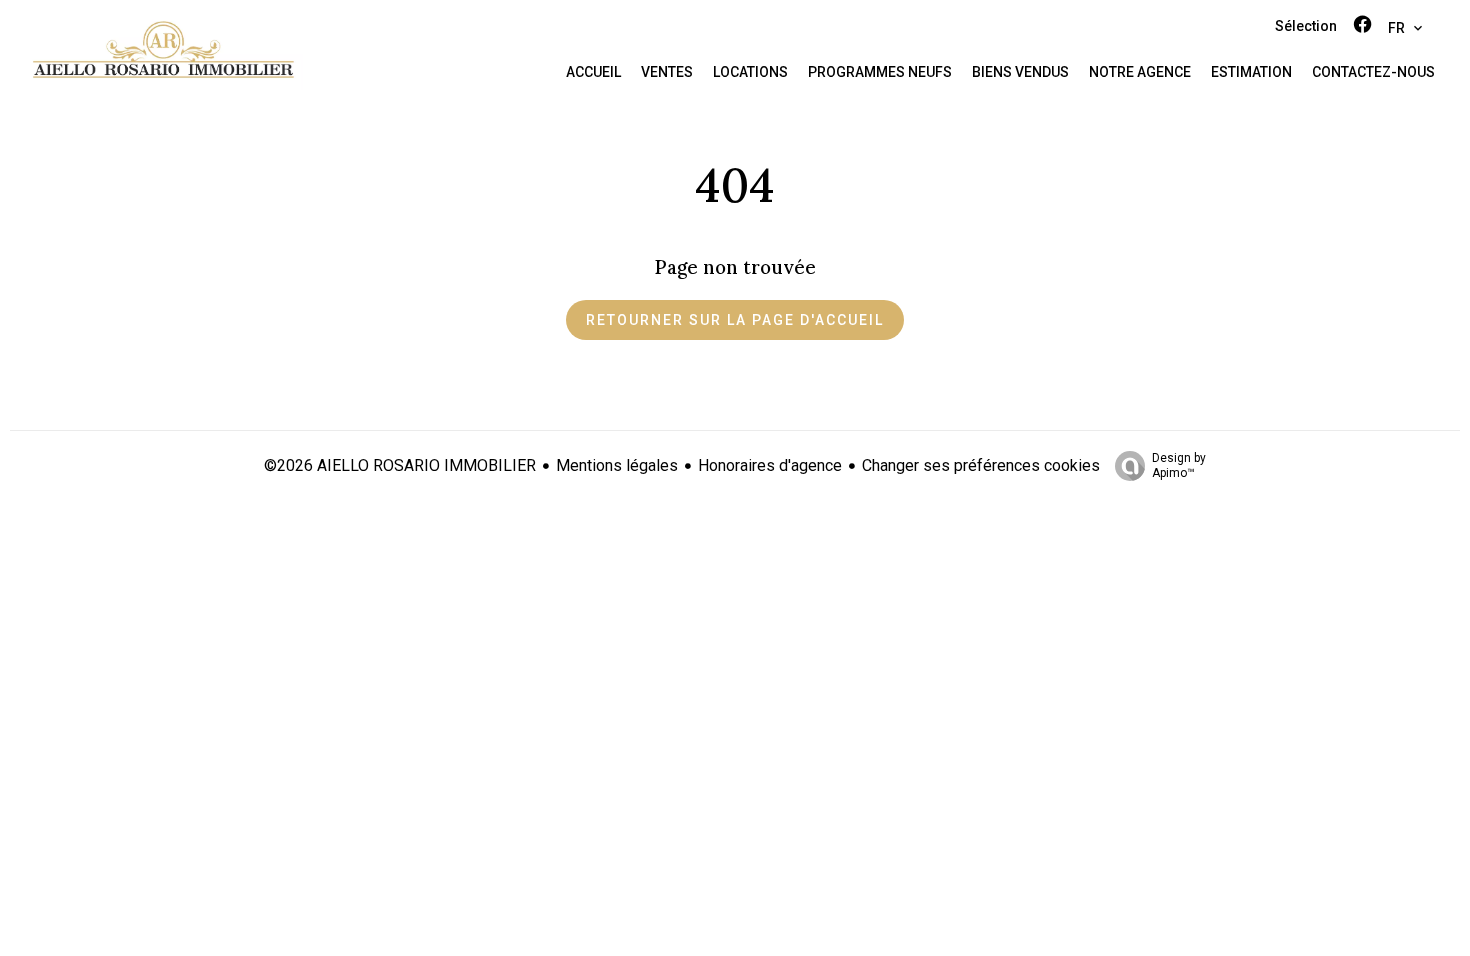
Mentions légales (617, 465)
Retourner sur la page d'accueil (735, 320)
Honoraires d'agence (770, 465)
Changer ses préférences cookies (981, 465)
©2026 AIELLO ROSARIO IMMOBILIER (400, 465)
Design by (1179, 465)
